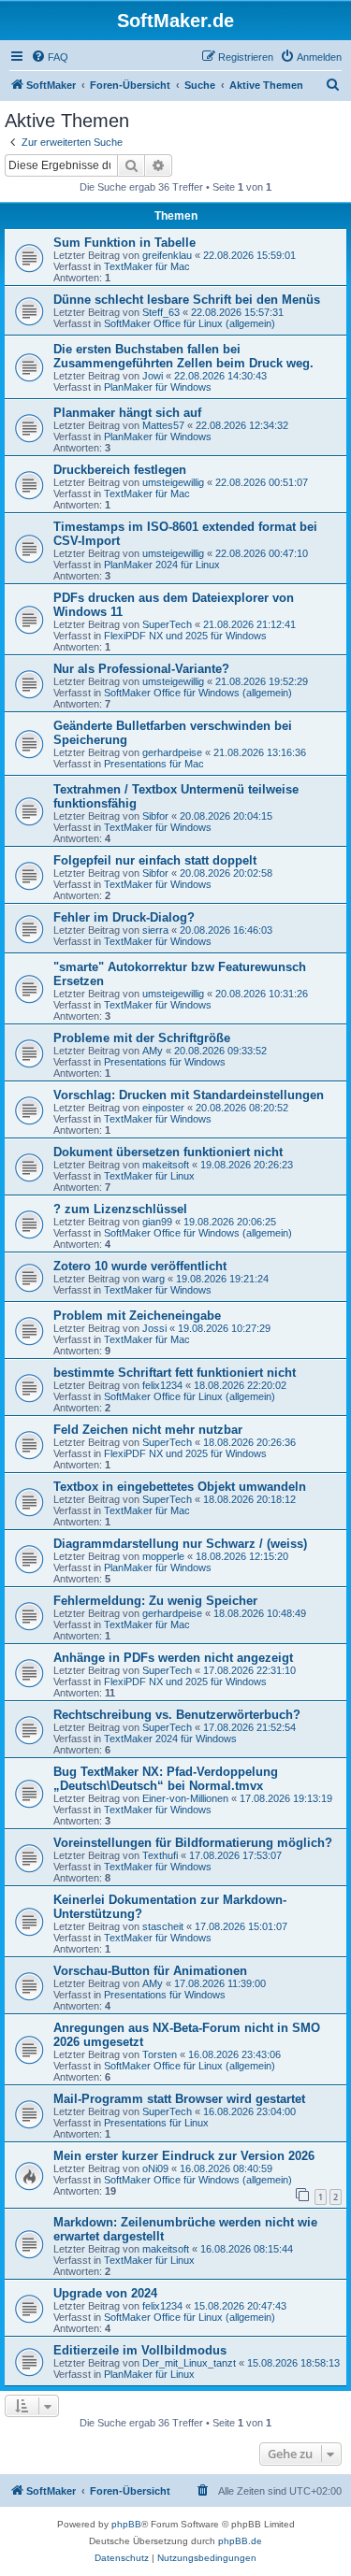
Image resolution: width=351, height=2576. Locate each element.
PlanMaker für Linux (149, 2374)
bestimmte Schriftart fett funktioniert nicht (175, 1373)
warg (154, 1279)
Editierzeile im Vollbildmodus (140, 2350)
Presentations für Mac (154, 764)
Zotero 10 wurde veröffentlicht (140, 1266)
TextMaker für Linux (149, 1176)
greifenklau (167, 255)
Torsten (160, 2054)
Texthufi (160, 1855)
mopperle (163, 1556)
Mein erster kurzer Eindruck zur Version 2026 (184, 2156)
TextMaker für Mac (147, 266)
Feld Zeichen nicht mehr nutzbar (148, 1430)
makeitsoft (166, 1165)
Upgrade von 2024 (105, 2293)
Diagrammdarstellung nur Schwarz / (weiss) (180, 1544)
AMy (153, 1051)
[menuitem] (50, 57)
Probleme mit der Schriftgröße (142, 1038)
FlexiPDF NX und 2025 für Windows (185, 636)
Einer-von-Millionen (185, 1798)
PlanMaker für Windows (158, 387)
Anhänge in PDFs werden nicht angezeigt (173, 1658)
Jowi (153, 376)
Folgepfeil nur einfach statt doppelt (155, 860)
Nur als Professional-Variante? (141, 669)
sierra (155, 930)
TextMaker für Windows (158, 827)
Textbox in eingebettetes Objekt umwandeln (180, 1487)
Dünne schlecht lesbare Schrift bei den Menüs (187, 300)
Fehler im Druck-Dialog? (124, 917)
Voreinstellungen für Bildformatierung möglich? (193, 1843)
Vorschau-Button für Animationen (150, 1971)
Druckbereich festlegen (120, 470)
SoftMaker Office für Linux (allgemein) (190, 323)
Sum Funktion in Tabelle (124, 243)
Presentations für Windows (165, 1062)
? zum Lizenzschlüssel (120, 1209)
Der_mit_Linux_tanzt (189, 2363)
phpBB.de (240, 2541)
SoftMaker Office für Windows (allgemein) (198, 693)
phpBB (126, 2524)
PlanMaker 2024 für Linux (162, 565)
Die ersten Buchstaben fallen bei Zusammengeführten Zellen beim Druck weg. (183, 356)
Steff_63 (161, 312)
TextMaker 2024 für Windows (170, 1739)
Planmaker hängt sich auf (127, 413)
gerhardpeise (172, 752)
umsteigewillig (173, 482)
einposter (163, 1108)
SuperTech (167, 624)
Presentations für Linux (156, 2123)
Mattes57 (163, 425)
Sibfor (155, 816)
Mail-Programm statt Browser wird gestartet (179, 2099)
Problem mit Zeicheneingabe (137, 1316)
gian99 (157, 1222)
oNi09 (155, 2168)
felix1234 (162, 1385)
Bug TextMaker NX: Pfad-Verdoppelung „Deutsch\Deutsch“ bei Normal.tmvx (166, 1779)
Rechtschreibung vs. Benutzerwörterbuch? (177, 1715)
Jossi (154, 1328)
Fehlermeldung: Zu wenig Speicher (155, 1601)
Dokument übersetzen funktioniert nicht (168, 1152)
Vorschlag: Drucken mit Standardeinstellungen (189, 1095)
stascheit (163, 1926)
